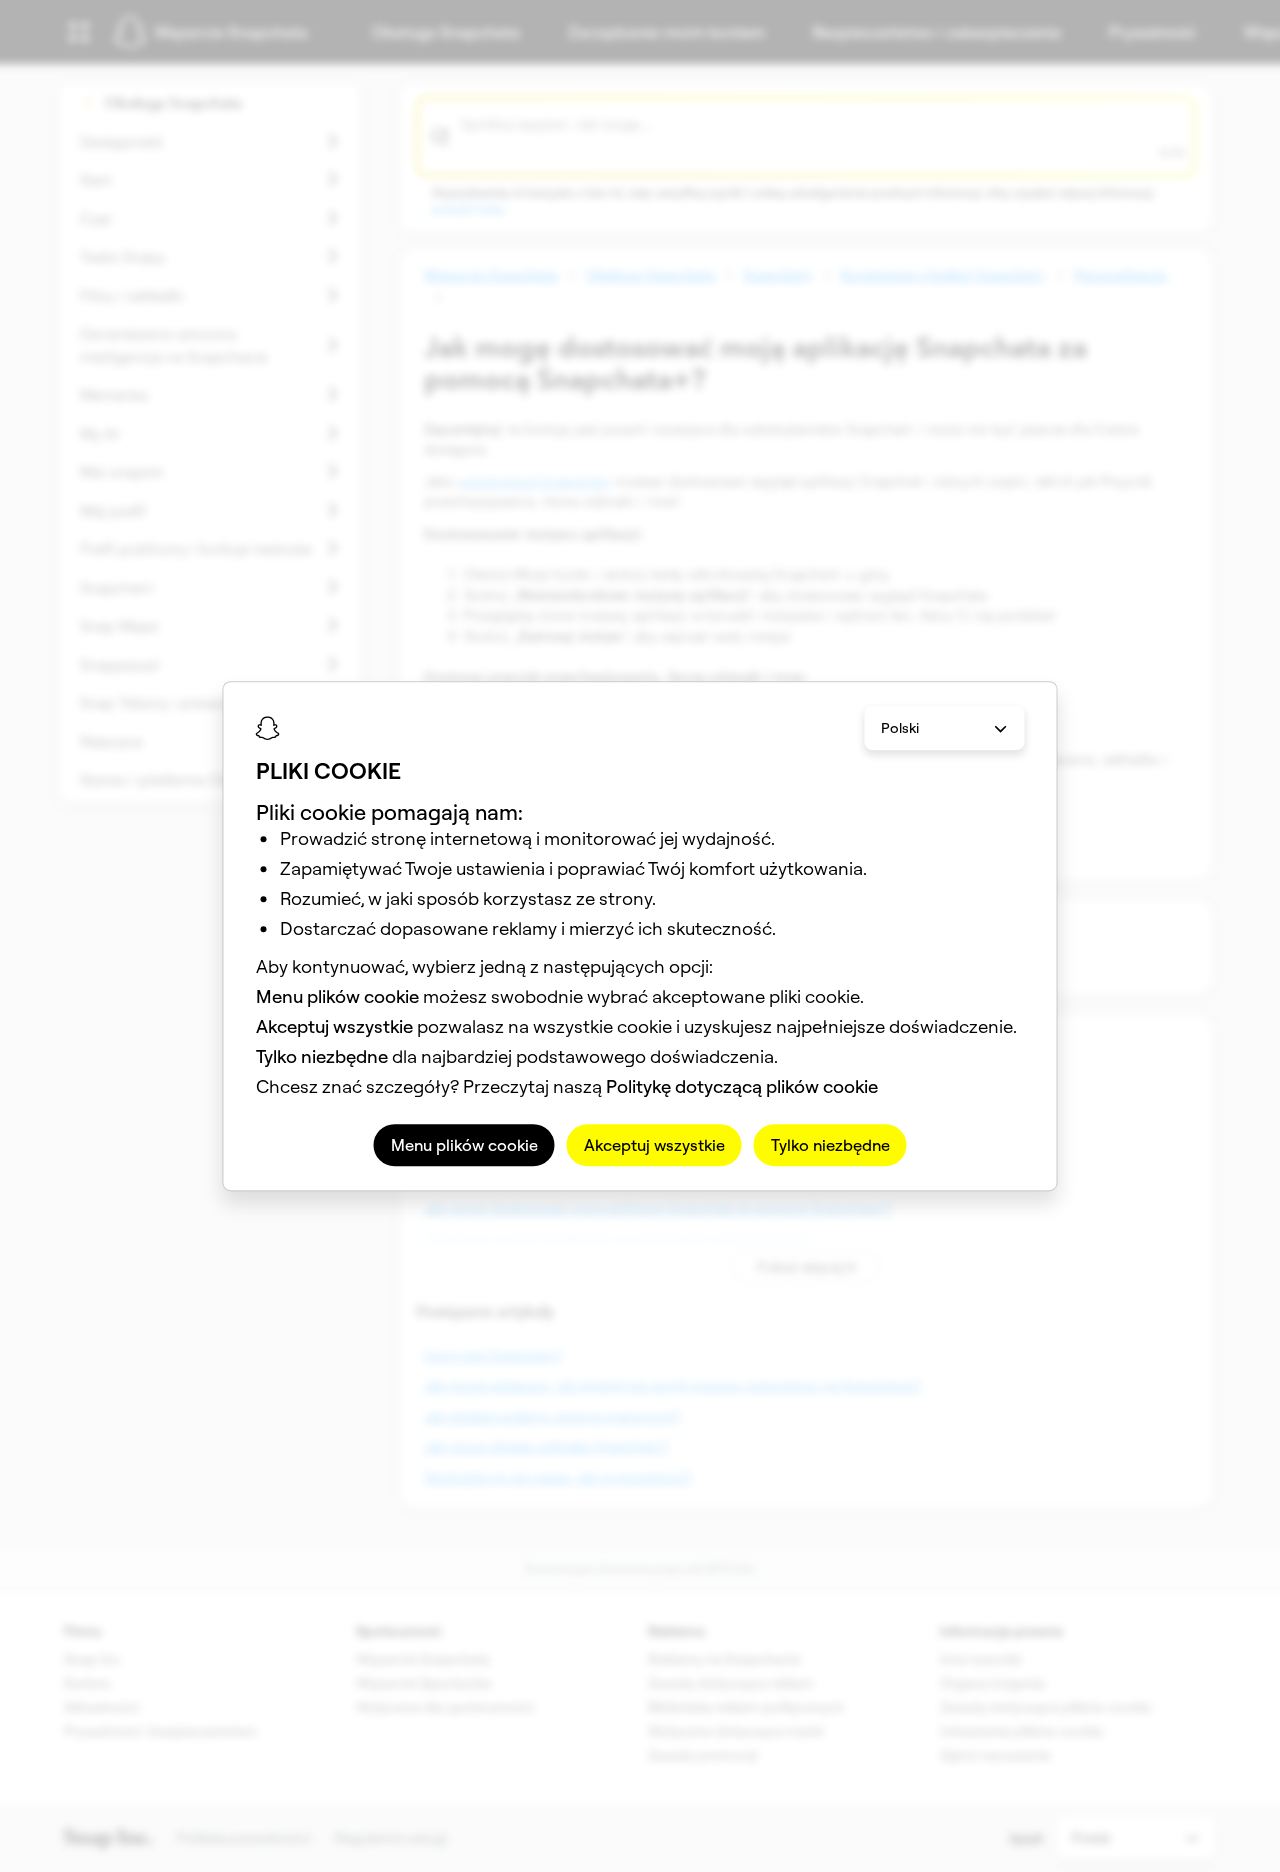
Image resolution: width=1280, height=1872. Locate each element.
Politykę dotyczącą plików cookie (742, 1086)
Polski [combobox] (900, 728)
